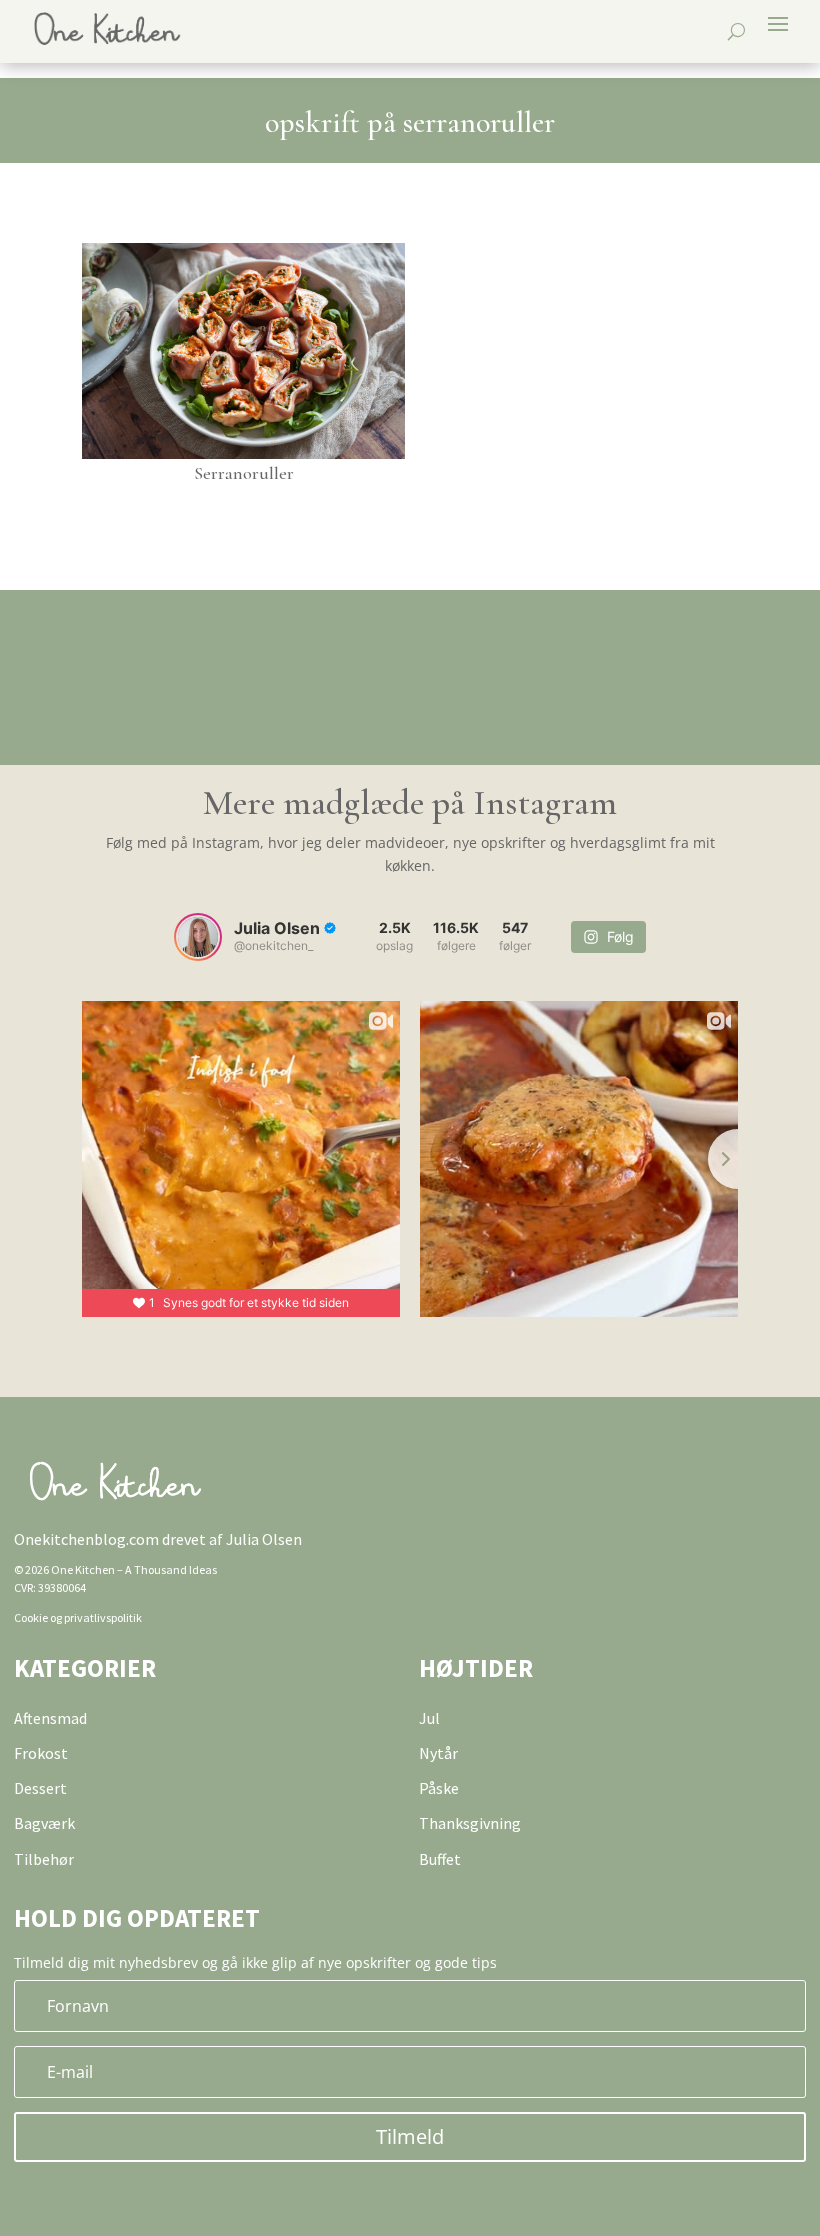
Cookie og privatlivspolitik (78, 1617)
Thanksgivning (470, 1823)
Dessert (40, 1788)
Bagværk (44, 1823)
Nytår (438, 1753)
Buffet (440, 1859)
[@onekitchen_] (198, 937)
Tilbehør (44, 1859)
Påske (439, 1788)
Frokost (41, 1753)
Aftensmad (50, 1718)
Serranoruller (244, 473)
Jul (429, 1718)
